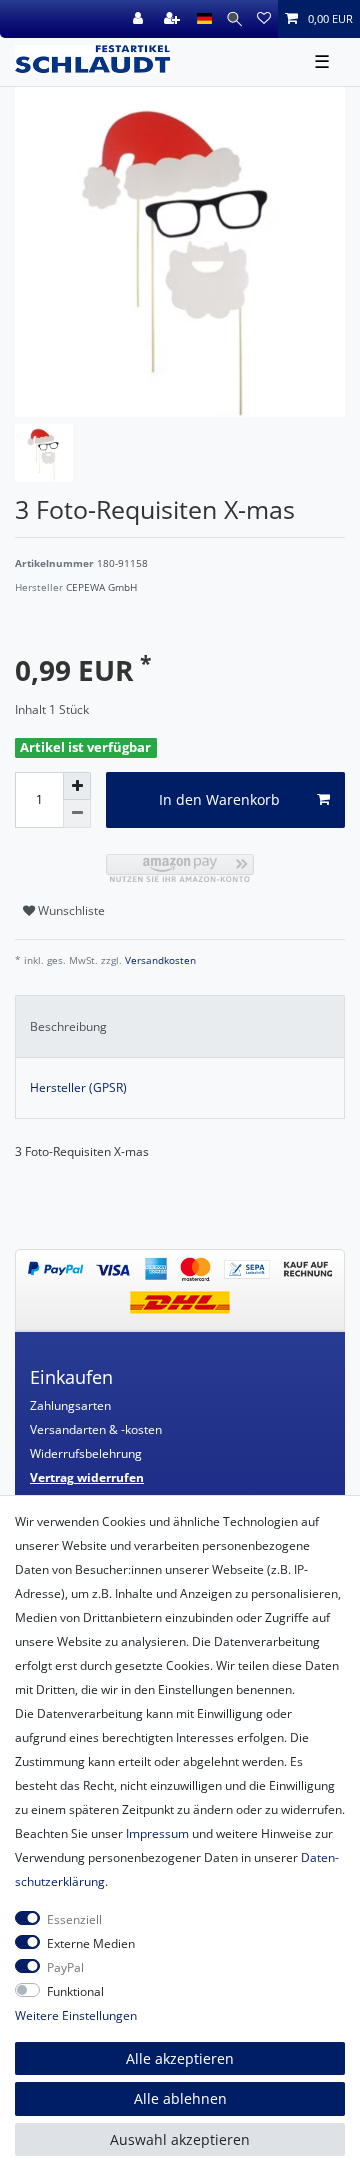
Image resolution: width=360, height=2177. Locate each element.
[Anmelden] (140, 19)
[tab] (180, 1026)
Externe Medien (91, 1943)
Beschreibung (68, 1026)
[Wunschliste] (264, 19)
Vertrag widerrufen (87, 1477)
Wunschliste (70, 910)
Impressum (157, 1833)
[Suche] (234, 19)
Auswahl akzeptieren (180, 2139)
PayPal (65, 1967)
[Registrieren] (174, 19)
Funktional (75, 1991)
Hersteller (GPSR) (78, 1087)
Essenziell (74, 1919)
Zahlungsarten (70, 1405)
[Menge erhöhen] (77, 786)
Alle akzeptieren (180, 2058)
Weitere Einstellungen (76, 2015)
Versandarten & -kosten (96, 1429)
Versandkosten (159, 960)
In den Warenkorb (219, 799)
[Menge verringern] (77, 814)
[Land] (204, 19)
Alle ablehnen (180, 2098)
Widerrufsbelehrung (86, 1453)
